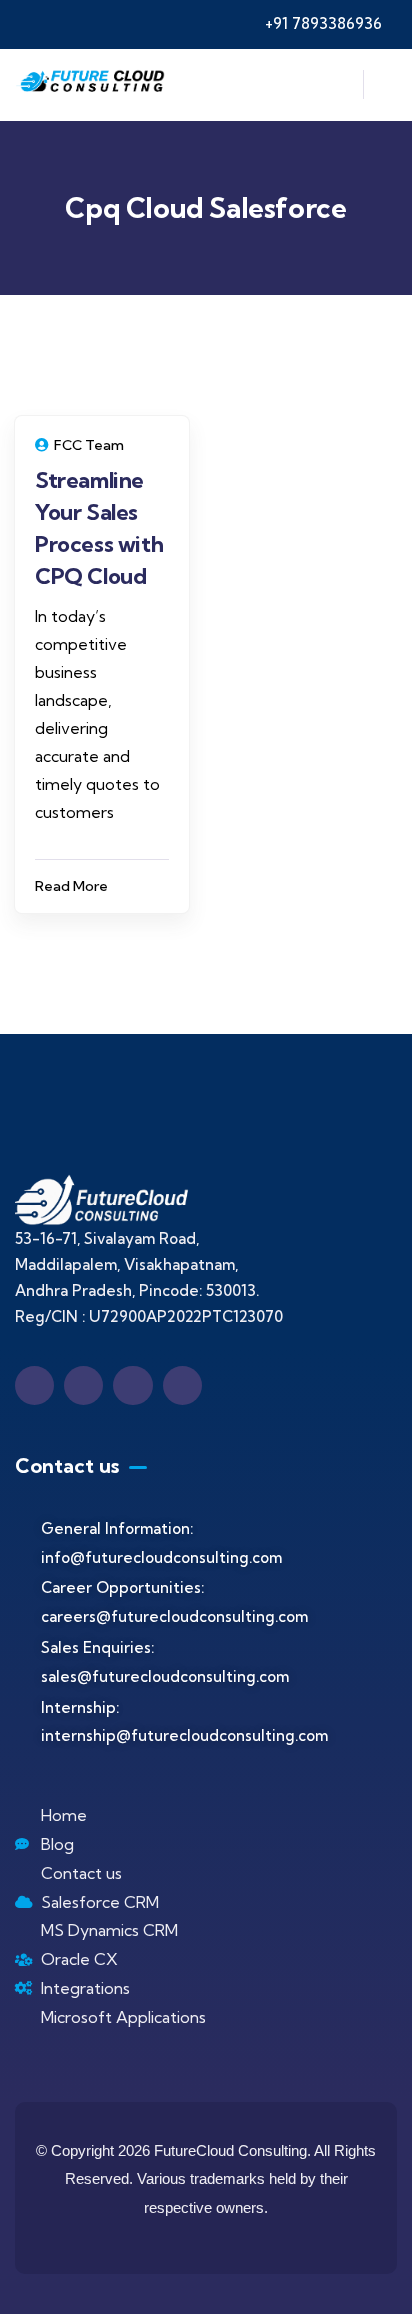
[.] (336, 90)
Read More (71, 886)
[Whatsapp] (182, 1385)
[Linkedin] (83, 1385)
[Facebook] (34, 1385)
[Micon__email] (132, 1385)
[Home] (92, 85)
